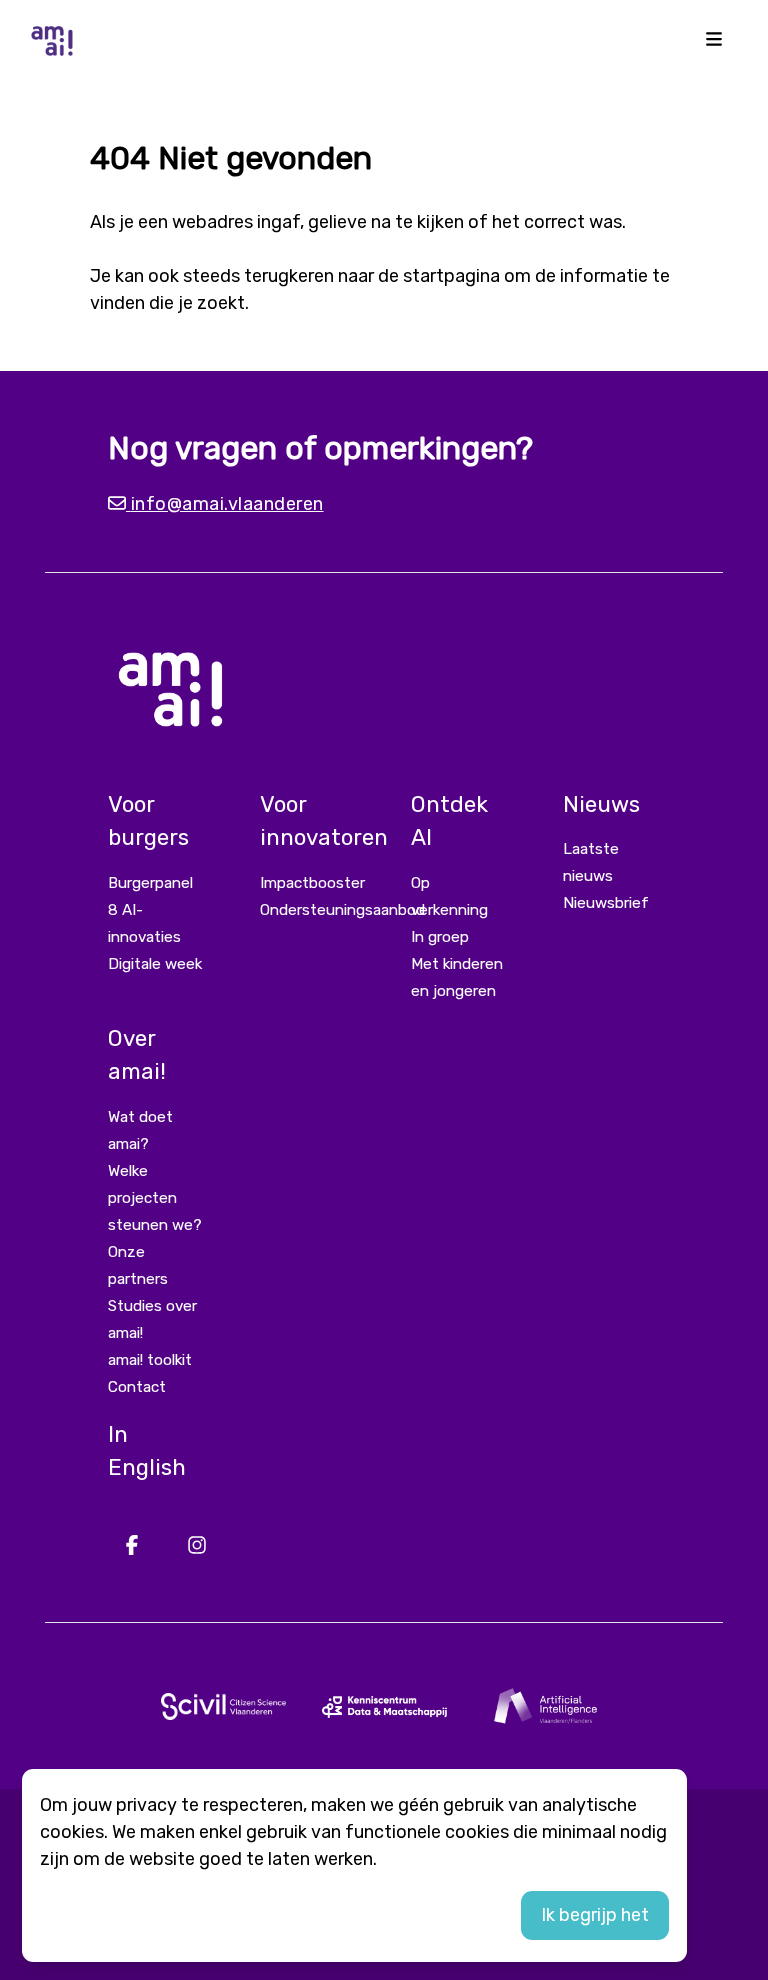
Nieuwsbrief (606, 903)
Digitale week (155, 964)
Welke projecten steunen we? (155, 1198)
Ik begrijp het (595, 1915)
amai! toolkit (150, 1360)
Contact (137, 1387)
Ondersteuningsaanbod (342, 910)
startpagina (451, 276)
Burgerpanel (150, 883)
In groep (440, 937)
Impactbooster (312, 883)
